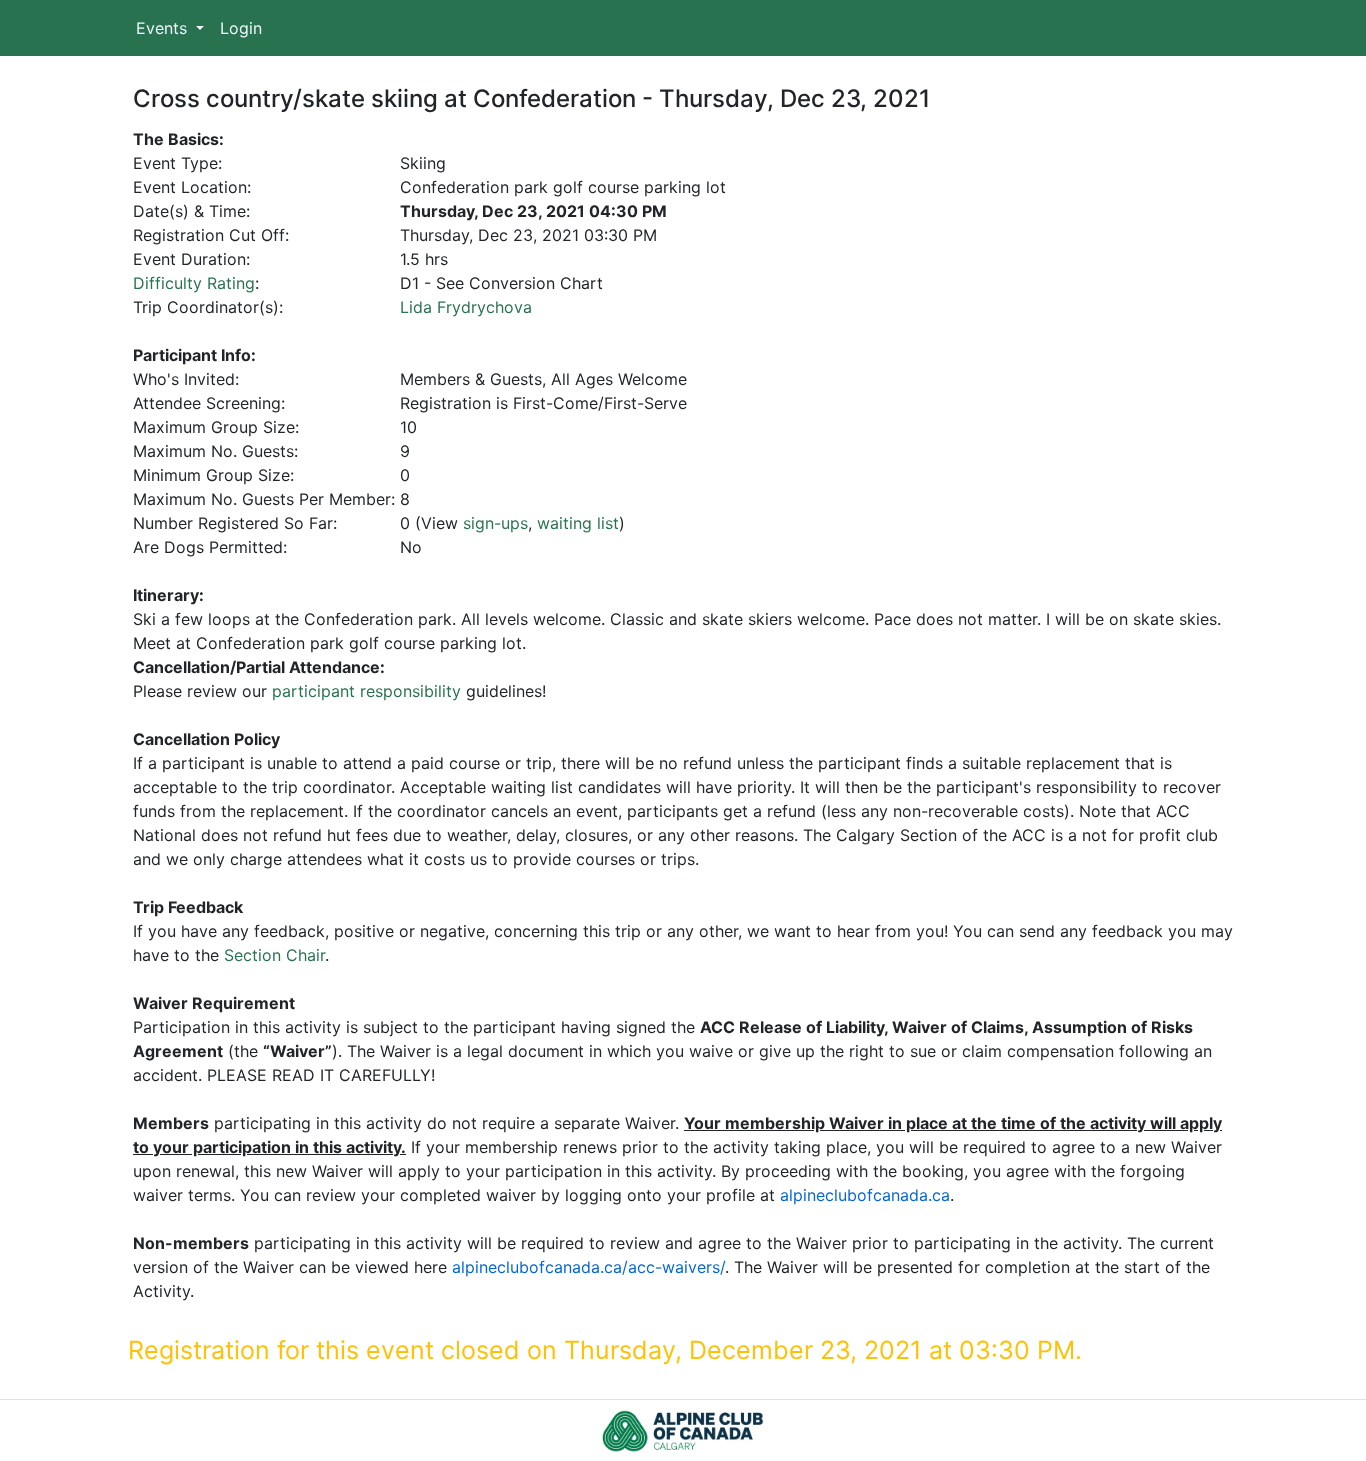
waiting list (578, 523)
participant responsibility (366, 691)
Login (241, 28)
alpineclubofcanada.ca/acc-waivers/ (588, 1267)
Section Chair (274, 955)
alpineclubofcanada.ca (865, 1195)
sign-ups (495, 523)
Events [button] (164, 28)
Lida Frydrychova (466, 307)
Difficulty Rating (194, 283)
